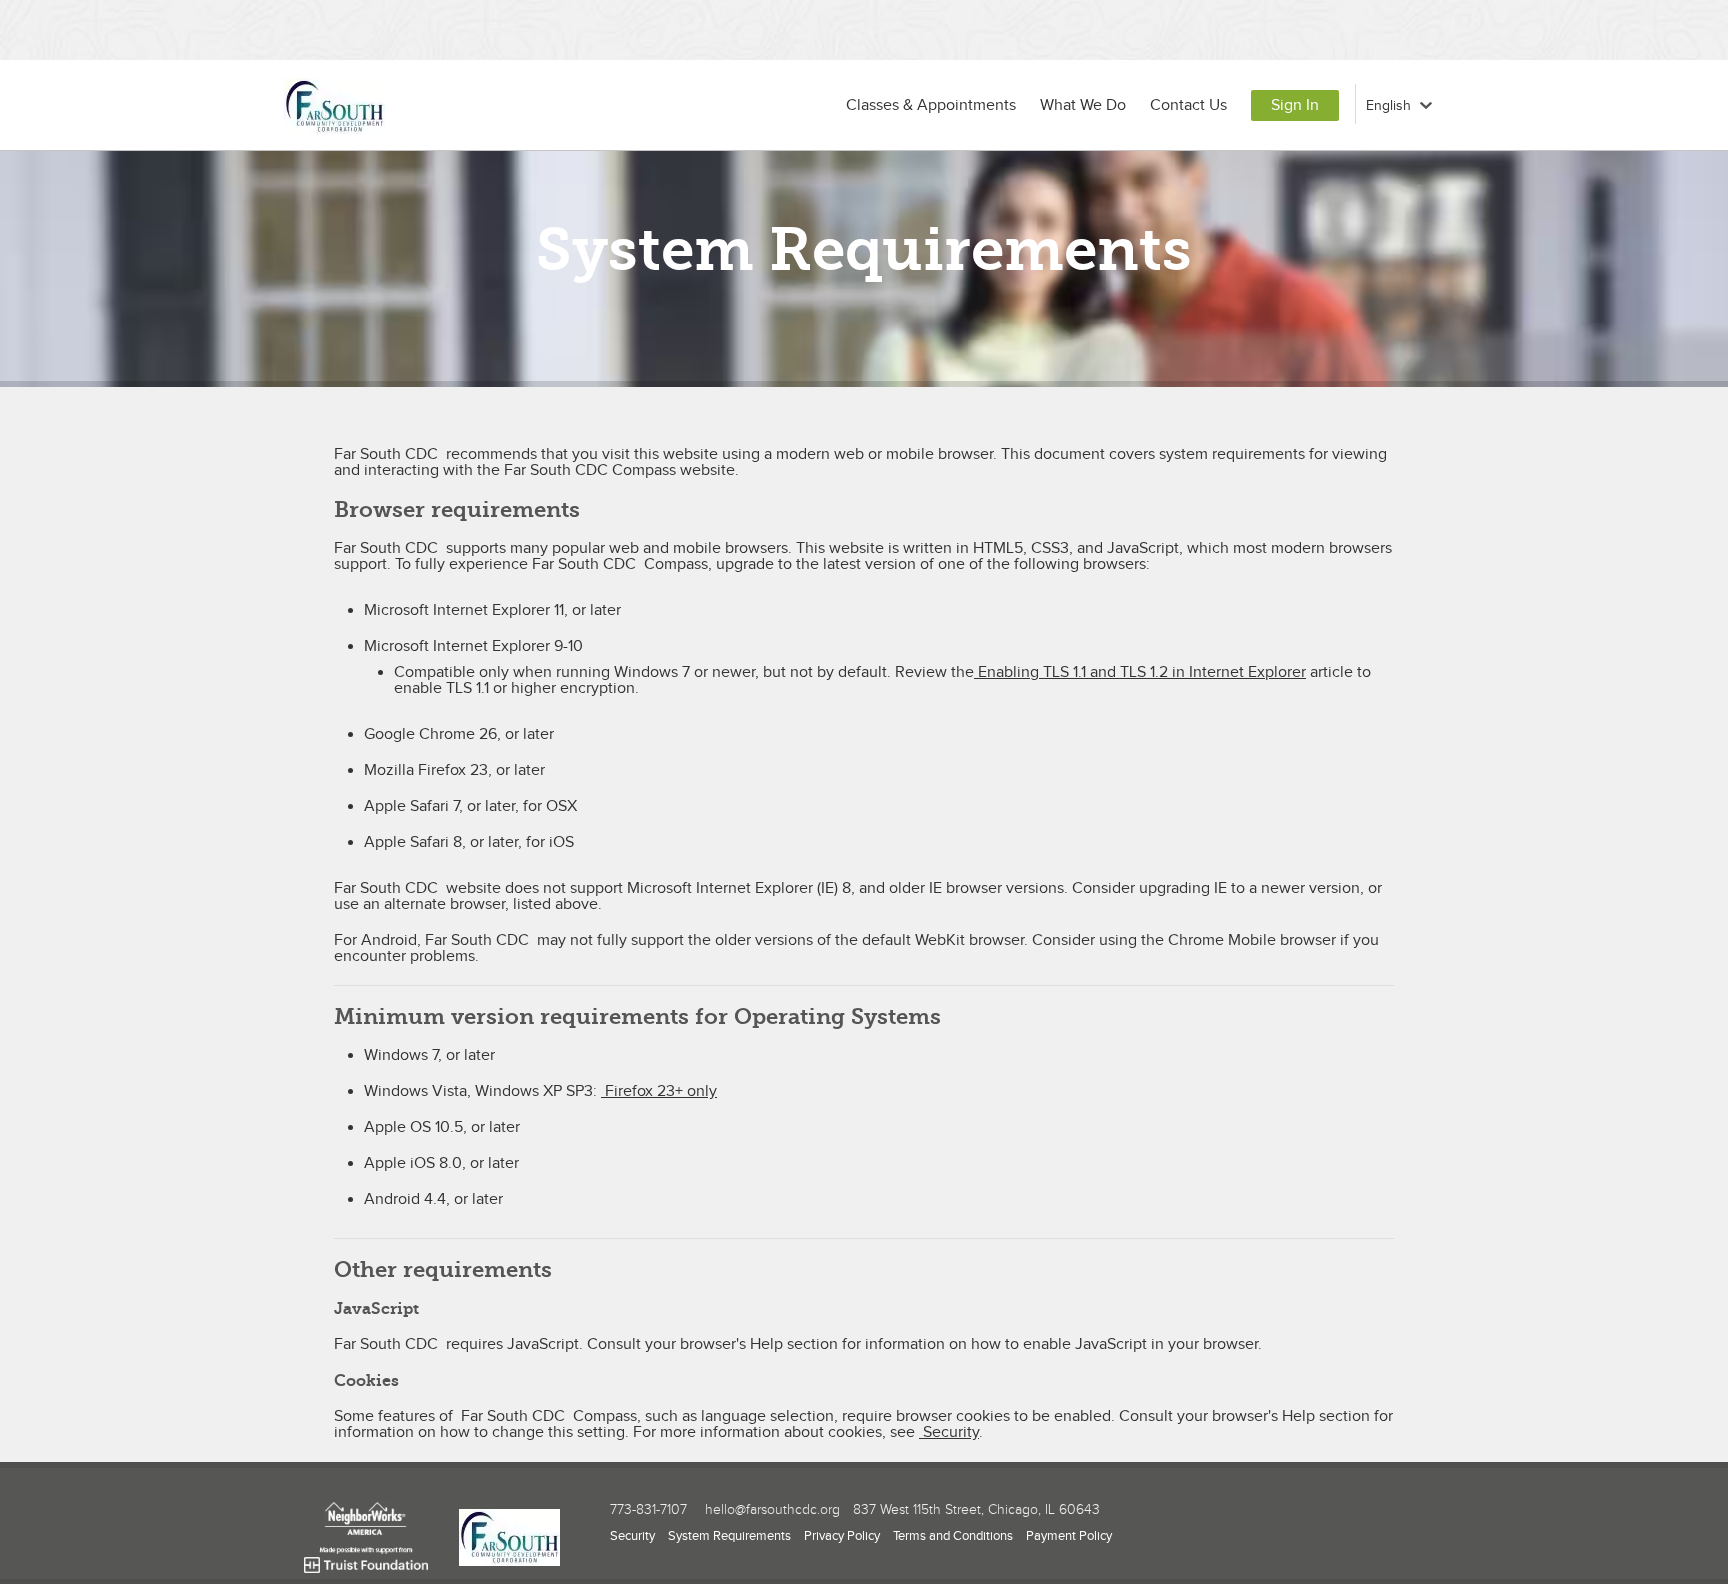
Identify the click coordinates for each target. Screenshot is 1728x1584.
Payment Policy (1069, 1536)
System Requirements (729, 1536)
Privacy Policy (842, 1536)
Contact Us (1188, 105)
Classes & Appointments (931, 105)
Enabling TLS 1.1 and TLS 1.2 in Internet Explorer (1140, 672)
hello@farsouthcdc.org (772, 1510)
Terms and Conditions (953, 1536)
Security (949, 1432)
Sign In (1295, 105)
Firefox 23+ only (659, 1091)
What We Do (1083, 105)
